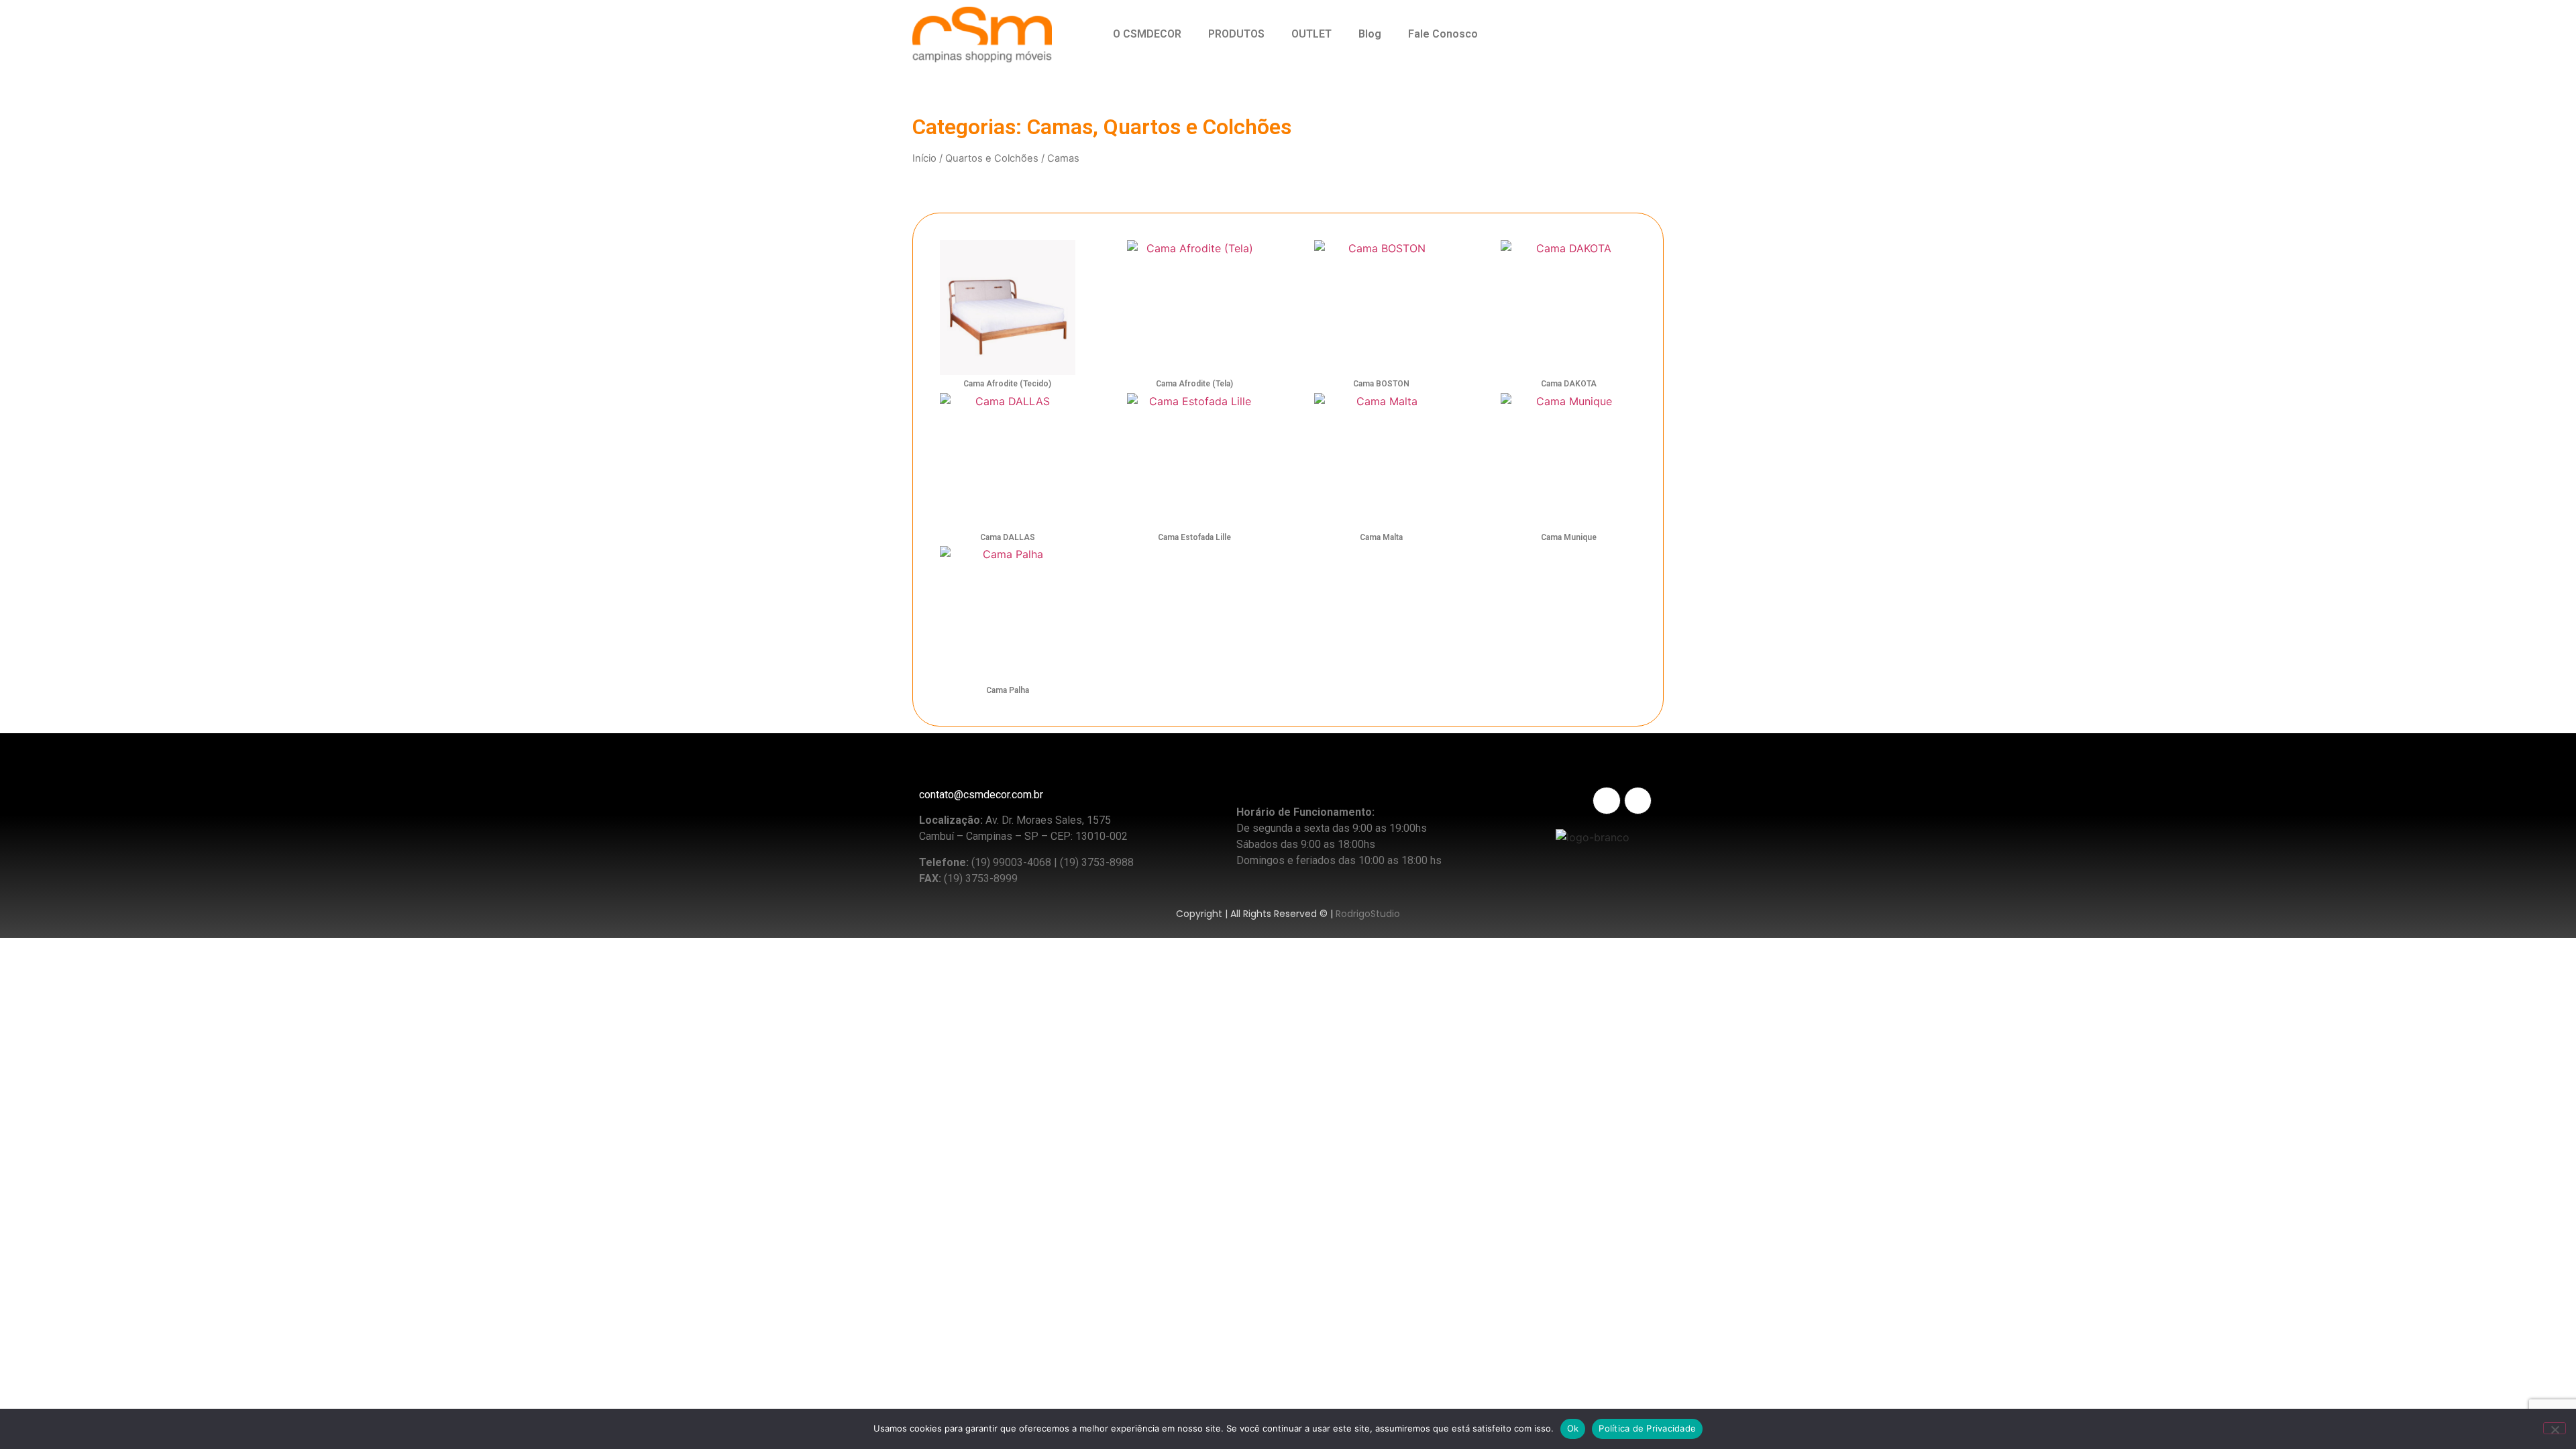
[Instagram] (1563, 35)
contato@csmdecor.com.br (981, 795)
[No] (2555, 1428)
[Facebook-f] (1638, 801)
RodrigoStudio (1368, 914)
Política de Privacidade (1647, 1428)
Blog (1370, 34)
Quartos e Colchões (1197, 127)
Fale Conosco (1443, 34)
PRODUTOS (1236, 34)
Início (924, 158)
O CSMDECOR (1147, 34)
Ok (1573, 1428)
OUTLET (1311, 34)
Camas (1060, 127)
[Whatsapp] (1602, 35)
